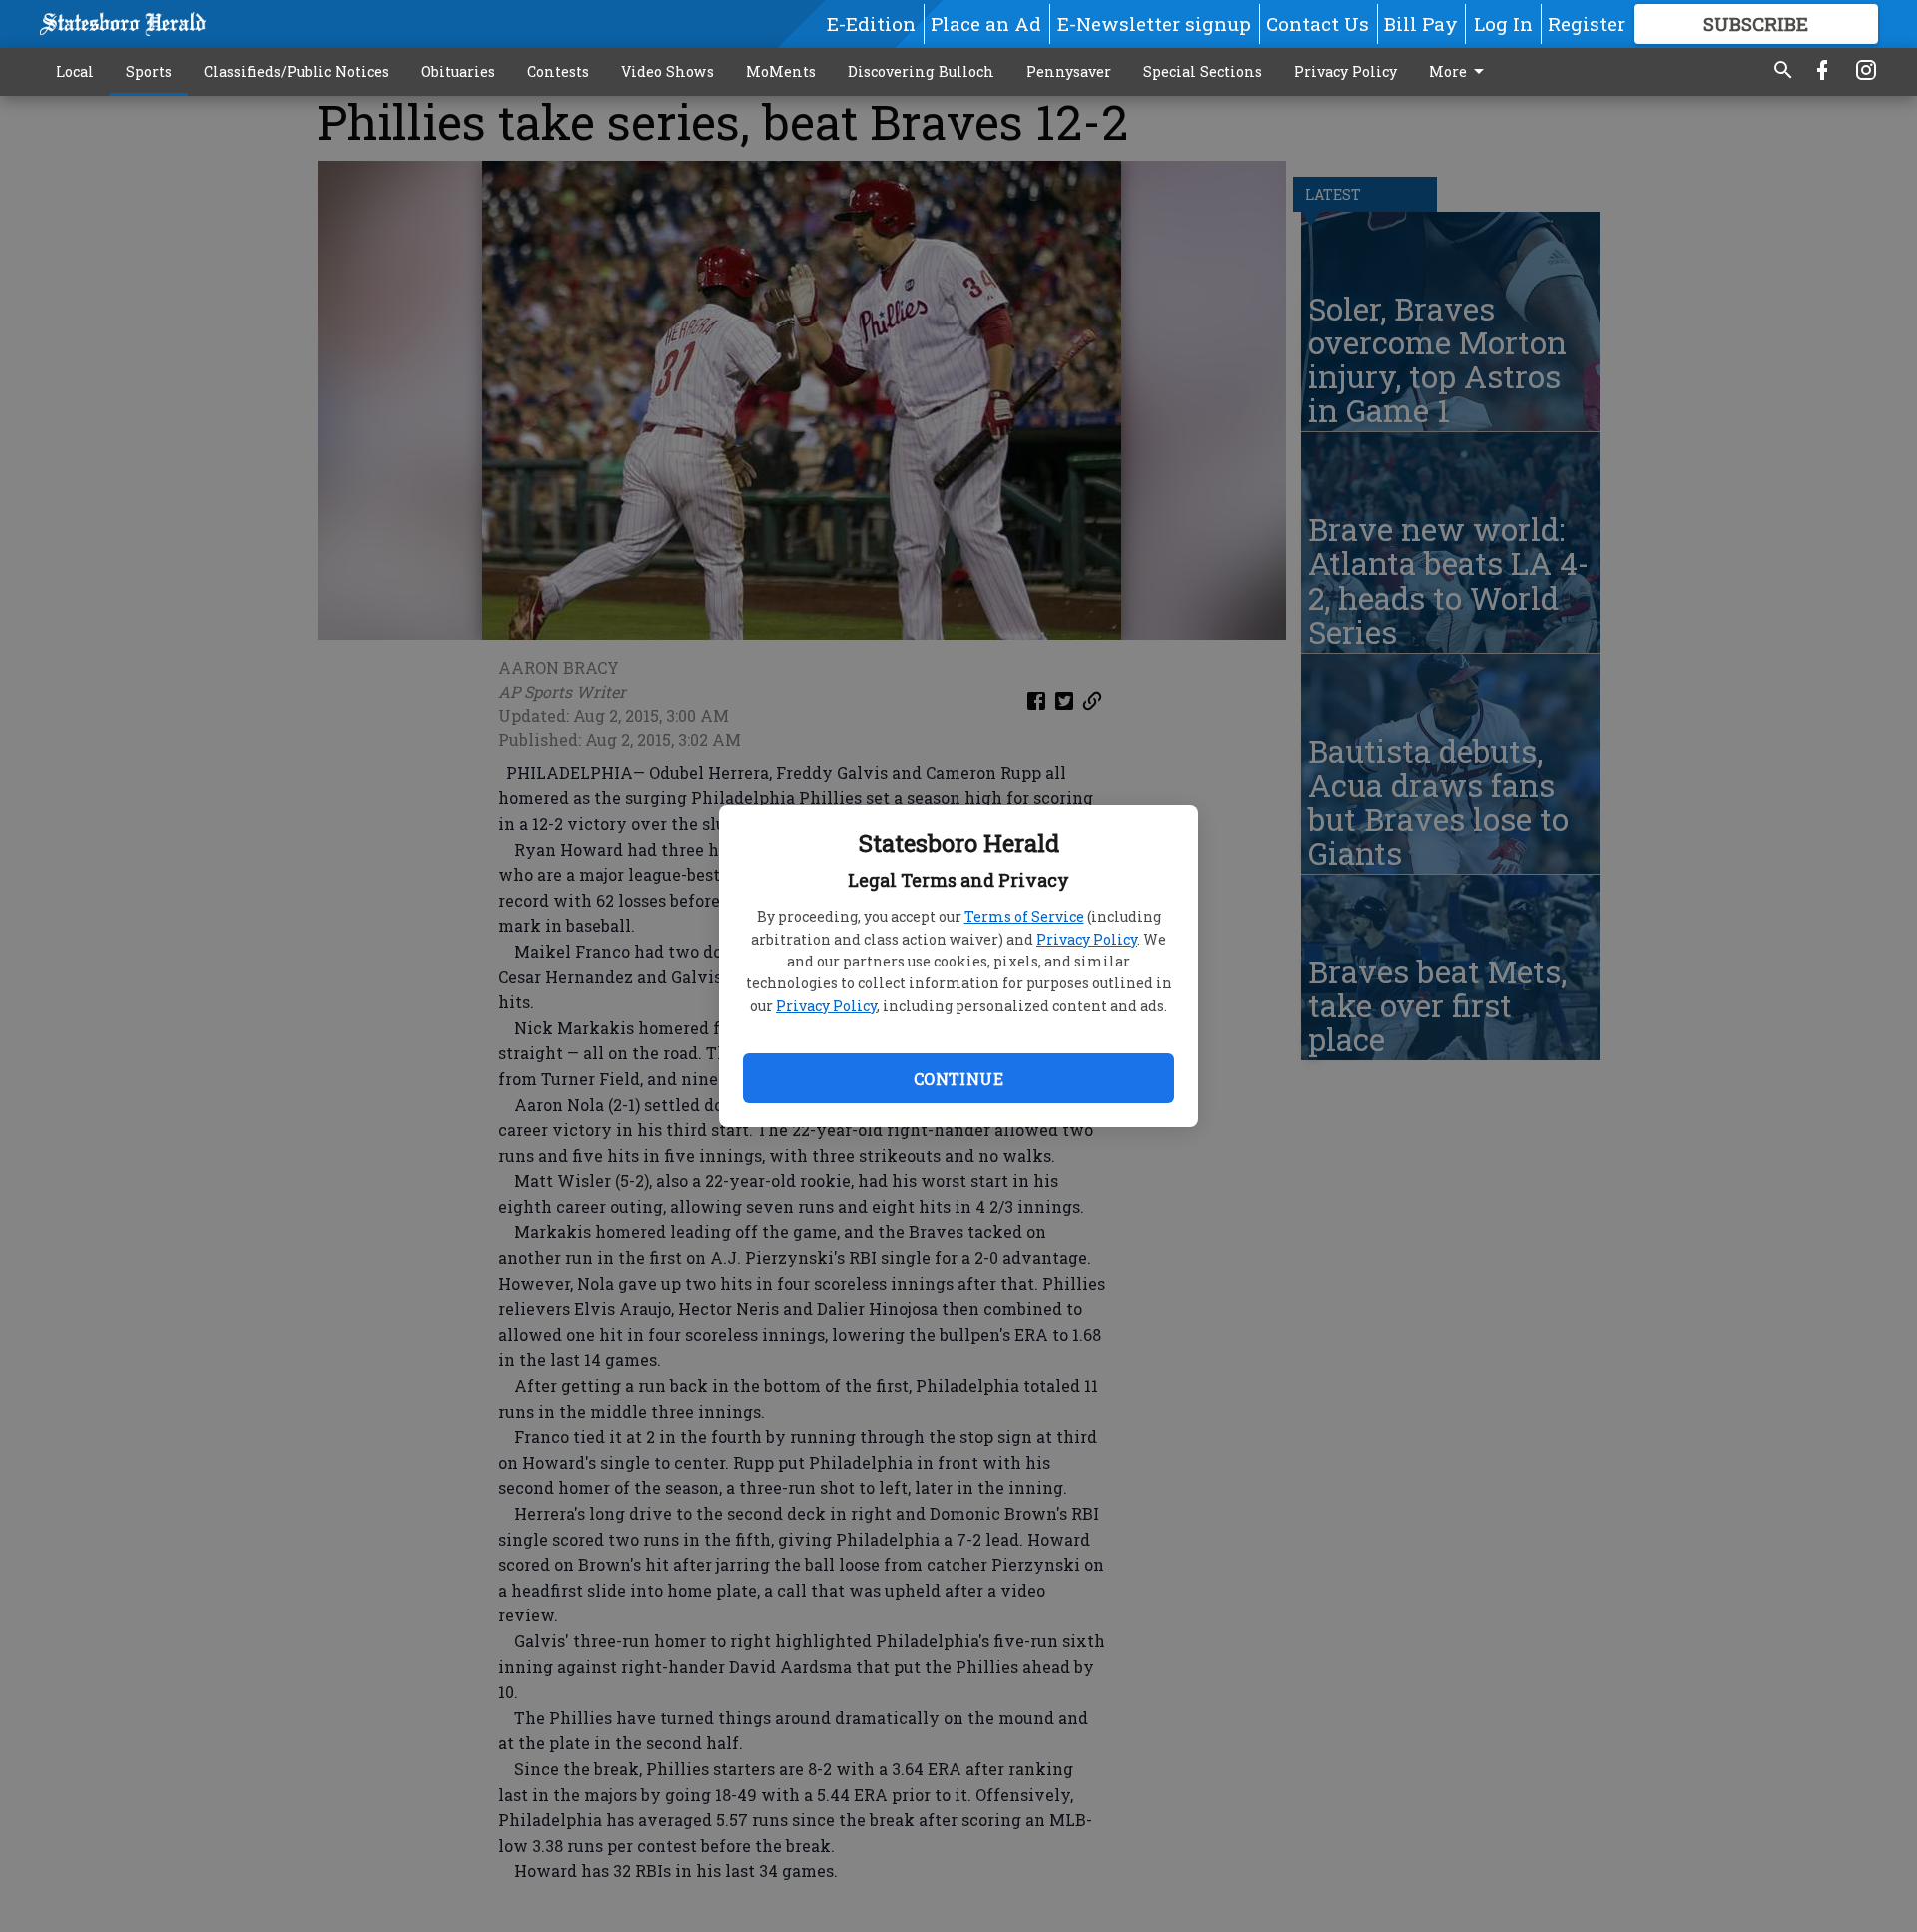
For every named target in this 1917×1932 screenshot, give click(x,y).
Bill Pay (1421, 23)
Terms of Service (1024, 916)
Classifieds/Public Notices (297, 71)
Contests (558, 71)
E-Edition (871, 23)
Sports (149, 71)
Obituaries (458, 71)
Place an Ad (986, 23)
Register (1587, 23)
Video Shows (667, 71)
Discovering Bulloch (921, 71)
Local (75, 71)
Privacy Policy (1087, 939)
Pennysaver (1069, 71)
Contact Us (1317, 23)
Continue (958, 1079)
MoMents (781, 71)
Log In (1503, 23)
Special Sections (1203, 71)
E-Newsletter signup (1154, 23)
